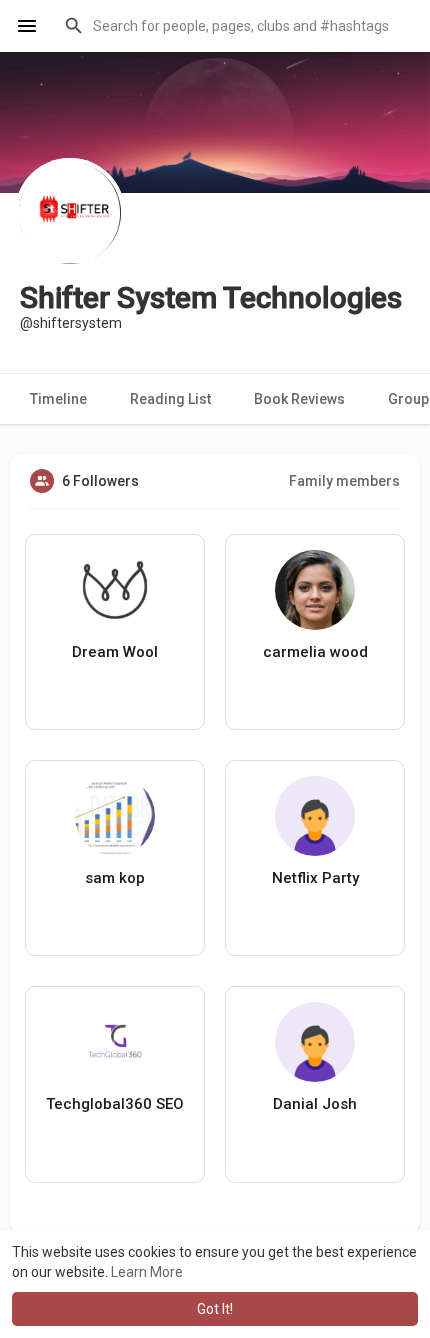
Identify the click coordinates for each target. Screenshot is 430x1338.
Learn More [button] (147, 1272)
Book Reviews (299, 399)
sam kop (115, 878)
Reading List (170, 399)
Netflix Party (315, 878)
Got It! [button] (215, 1309)
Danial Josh (315, 1104)
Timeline (58, 399)
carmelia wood (315, 652)
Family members (344, 481)
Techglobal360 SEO (115, 1104)
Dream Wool (115, 652)
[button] (234, 26)
